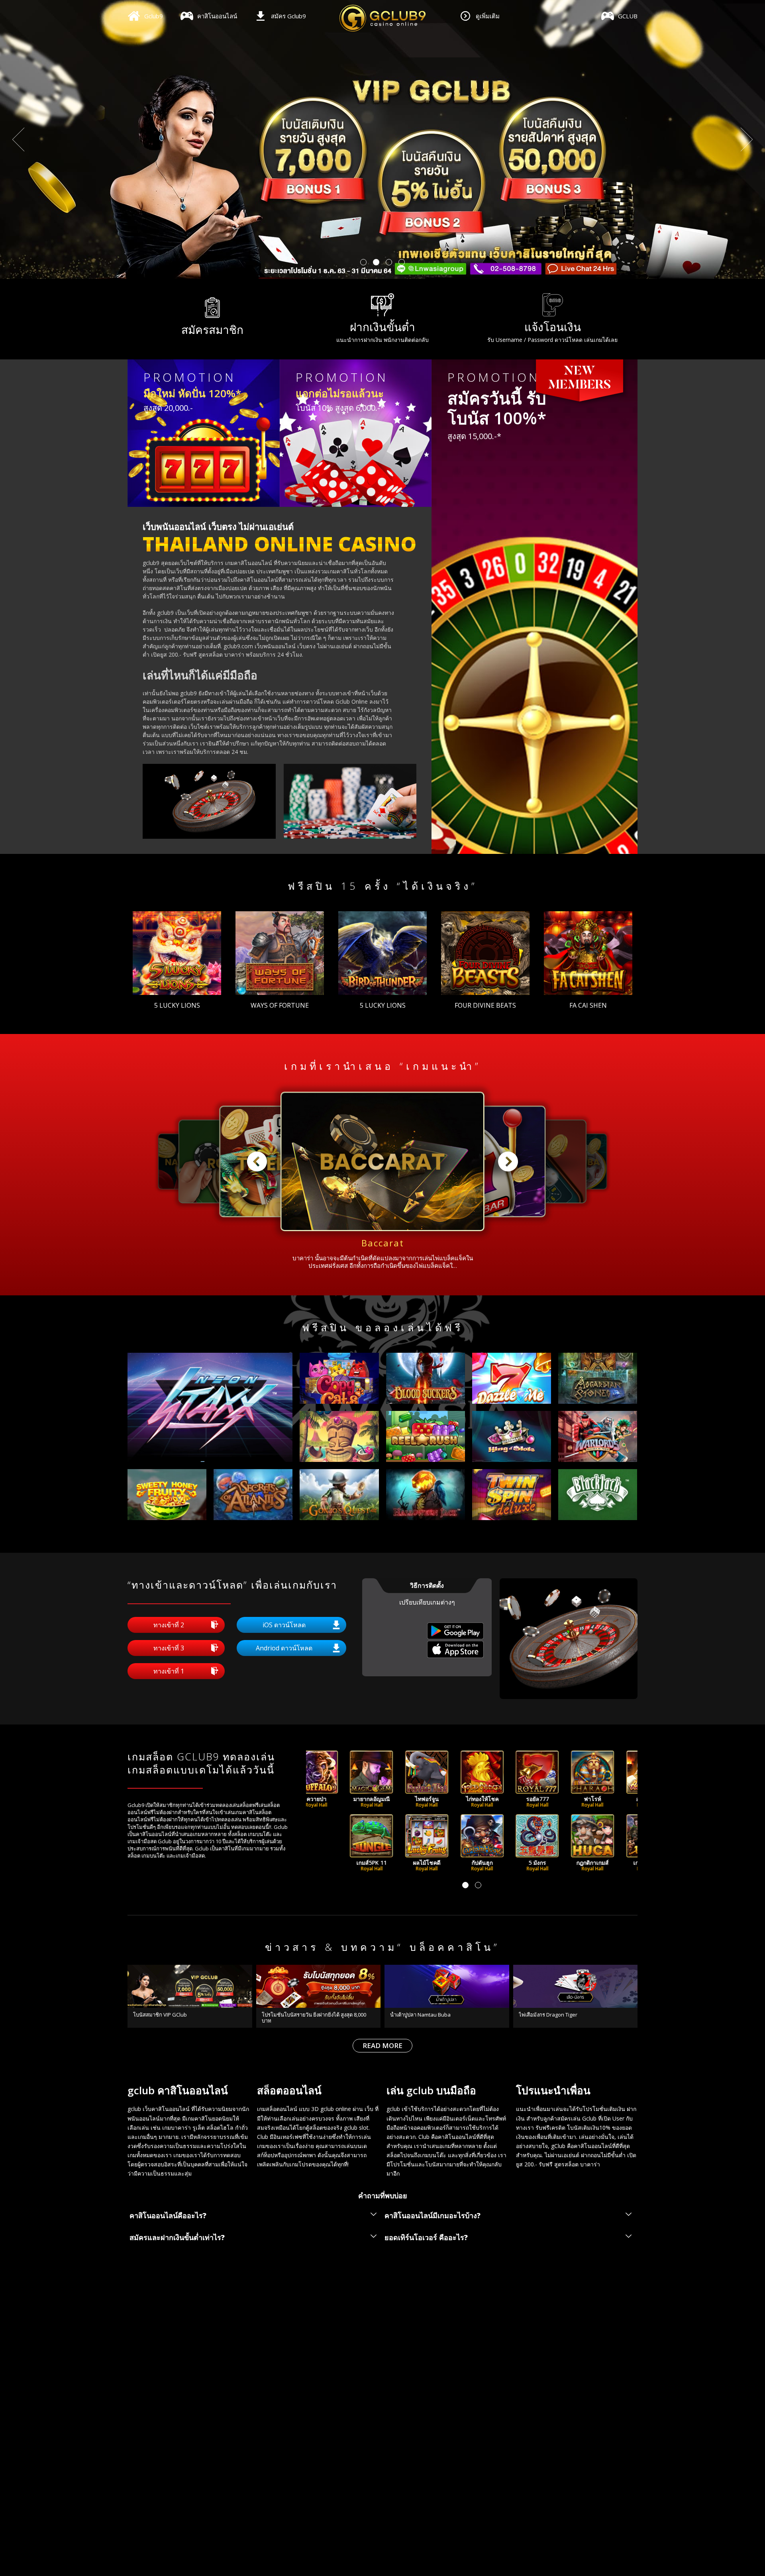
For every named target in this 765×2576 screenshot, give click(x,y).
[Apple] (456, 1656)
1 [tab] (465, 1885)
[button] (363, 262)
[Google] (456, 1637)
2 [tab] (478, 1885)
